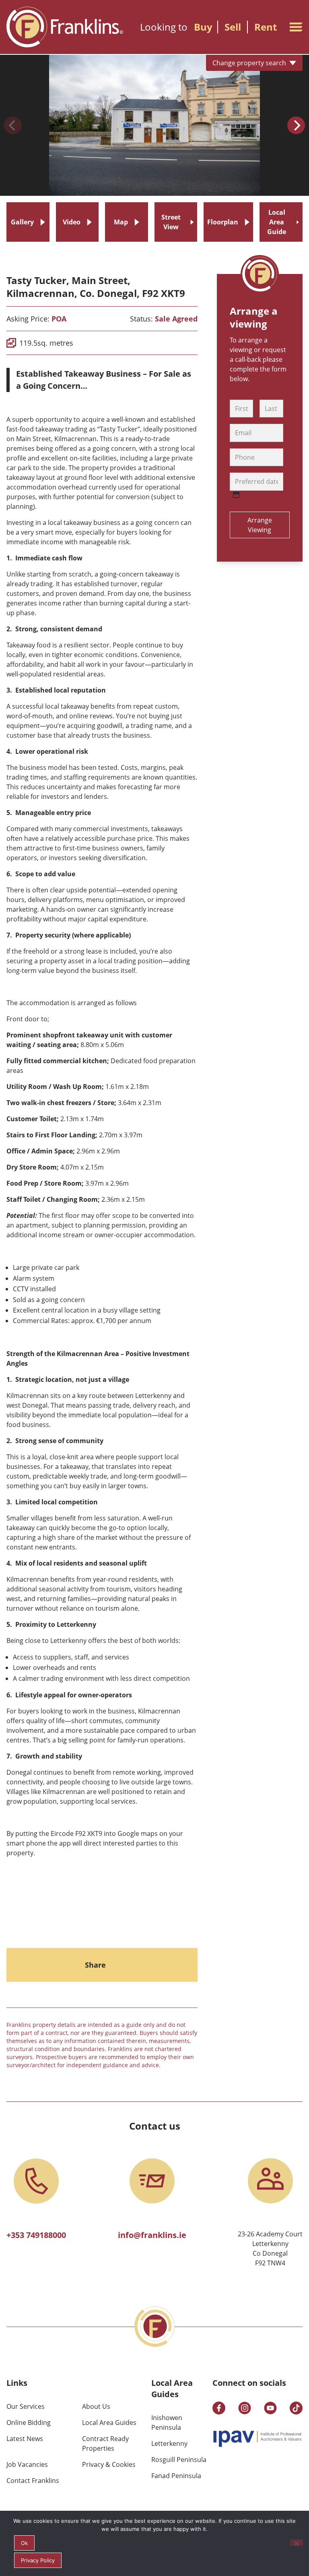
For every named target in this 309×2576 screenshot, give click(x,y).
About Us (96, 2406)
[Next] (296, 125)
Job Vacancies (27, 2464)
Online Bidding (29, 2423)
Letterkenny (169, 2443)
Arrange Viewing (260, 525)
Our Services (26, 2406)
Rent (266, 27)
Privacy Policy (38, 2560)
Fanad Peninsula (176, 2476)
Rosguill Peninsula (179, 2460)
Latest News (25, 2439)
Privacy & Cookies (109, 2464)
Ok (24, 2543)
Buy (203, 27)
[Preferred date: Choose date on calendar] (236, 495)
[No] (297, 2543)
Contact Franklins (33, 2481)
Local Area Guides (109, 2423)
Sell (233, 27)
